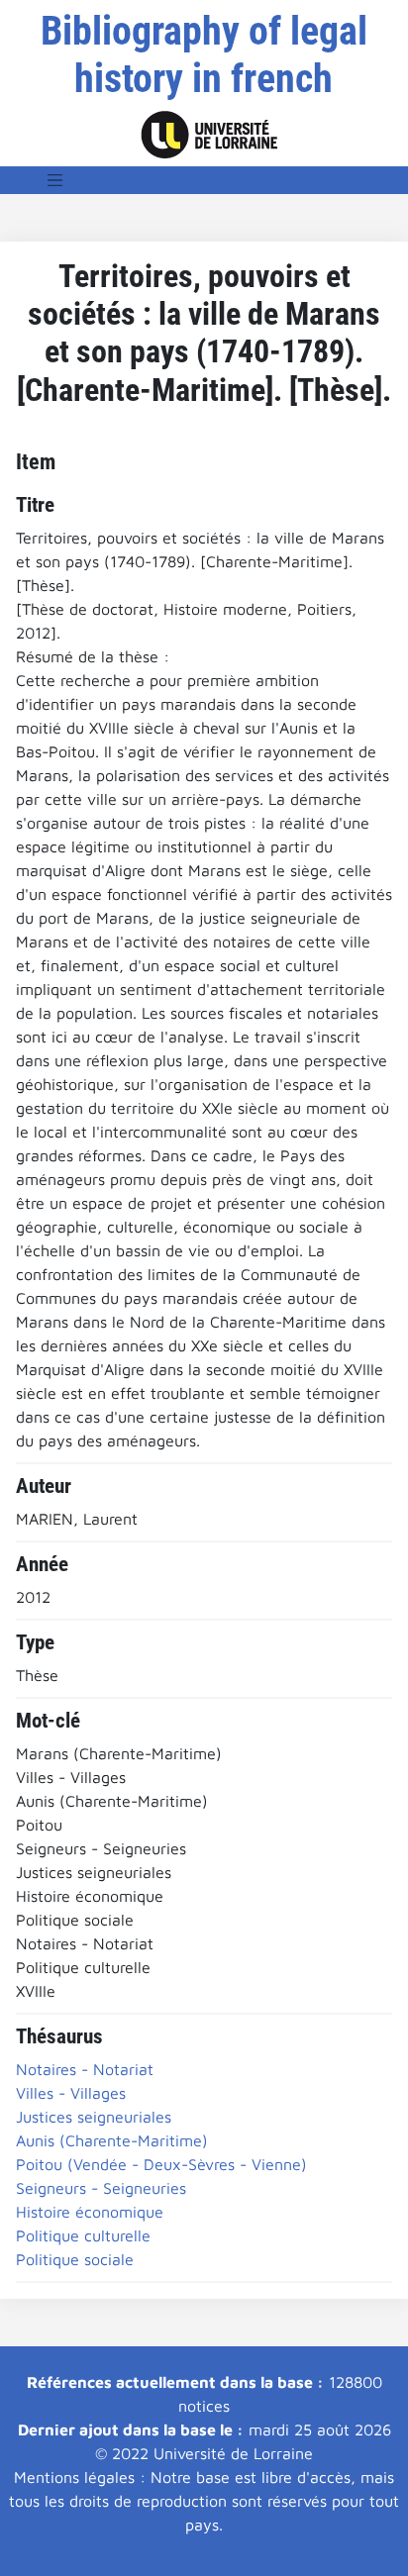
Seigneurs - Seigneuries (101, 2188)
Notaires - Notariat (85, 2069)
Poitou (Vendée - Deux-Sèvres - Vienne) (161, 2164)
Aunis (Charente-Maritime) (112, 2140)
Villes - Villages (71, 2093)
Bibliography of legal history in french (204, 55)
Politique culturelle (83, 2235)
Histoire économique (90, 2212)
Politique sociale (75, 2259)
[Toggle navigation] (55, 180)
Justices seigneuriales (94, 2117)
